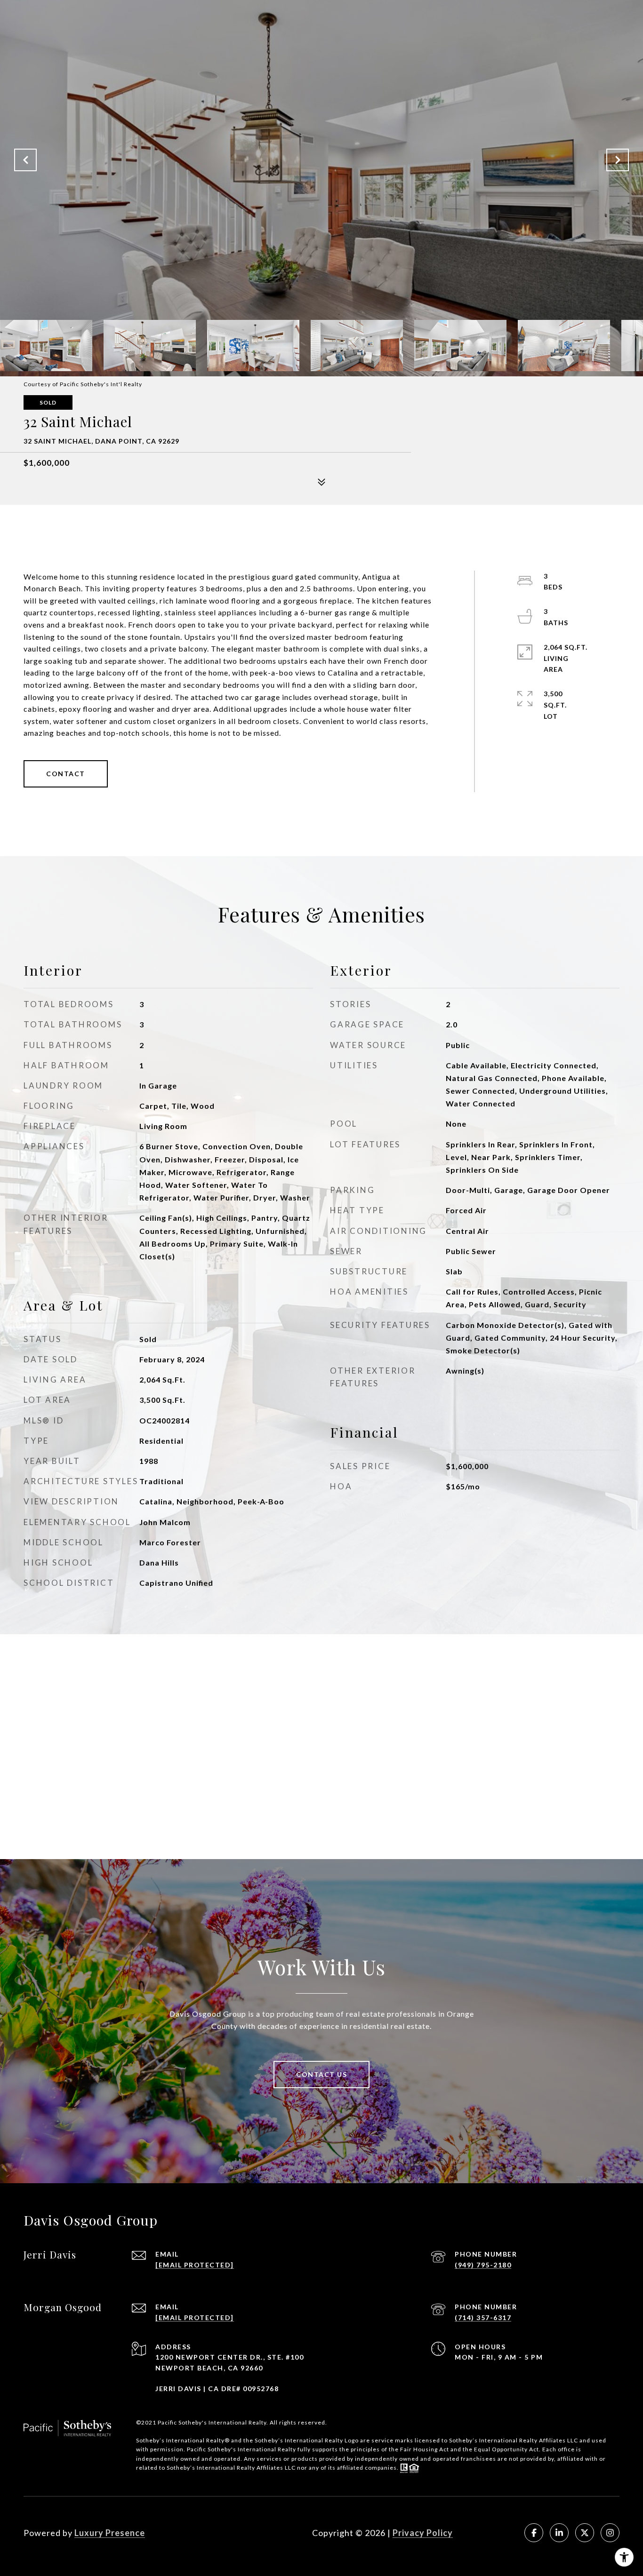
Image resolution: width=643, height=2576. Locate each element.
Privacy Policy (423, 2533)
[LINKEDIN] (559, 2533)
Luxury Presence (110, 2533)
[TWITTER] (585, 2533)
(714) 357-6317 (483, 2318)
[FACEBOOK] (534, 2533)
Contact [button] (66, 774)
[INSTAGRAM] (610, 2533)
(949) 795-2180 (483, 2265)
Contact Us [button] (321, 2074)
